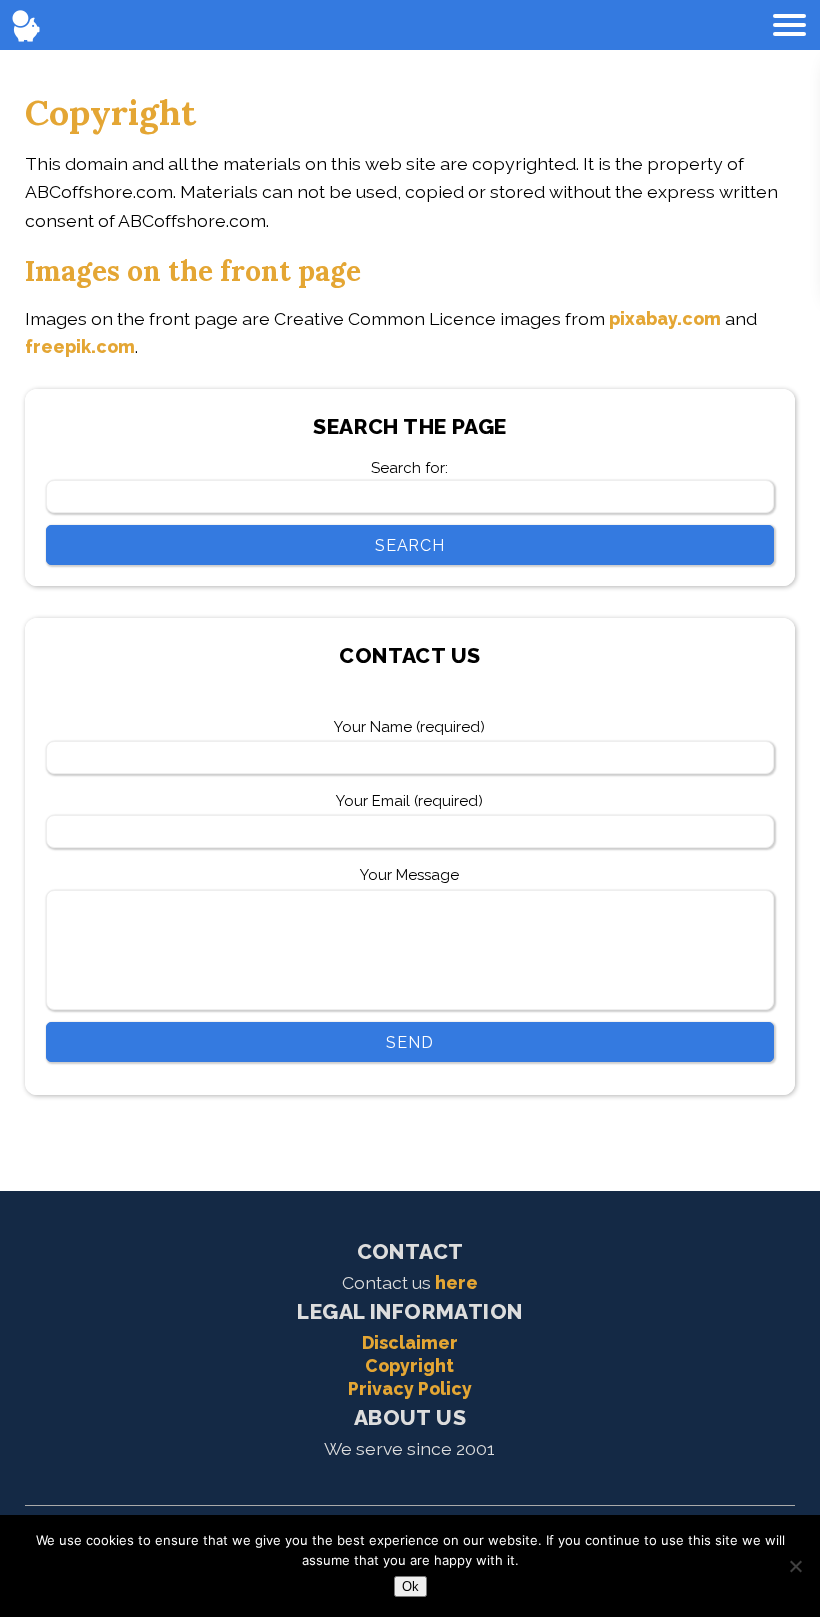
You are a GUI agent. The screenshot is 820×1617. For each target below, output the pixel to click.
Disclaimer (410, 1342)
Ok (410, 1586)
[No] (795, 1566)
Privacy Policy (410, 1388)
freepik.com (80, 346)
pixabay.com (665, 318)
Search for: (409, 468)
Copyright (409, 1365)
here (456, 1282)
